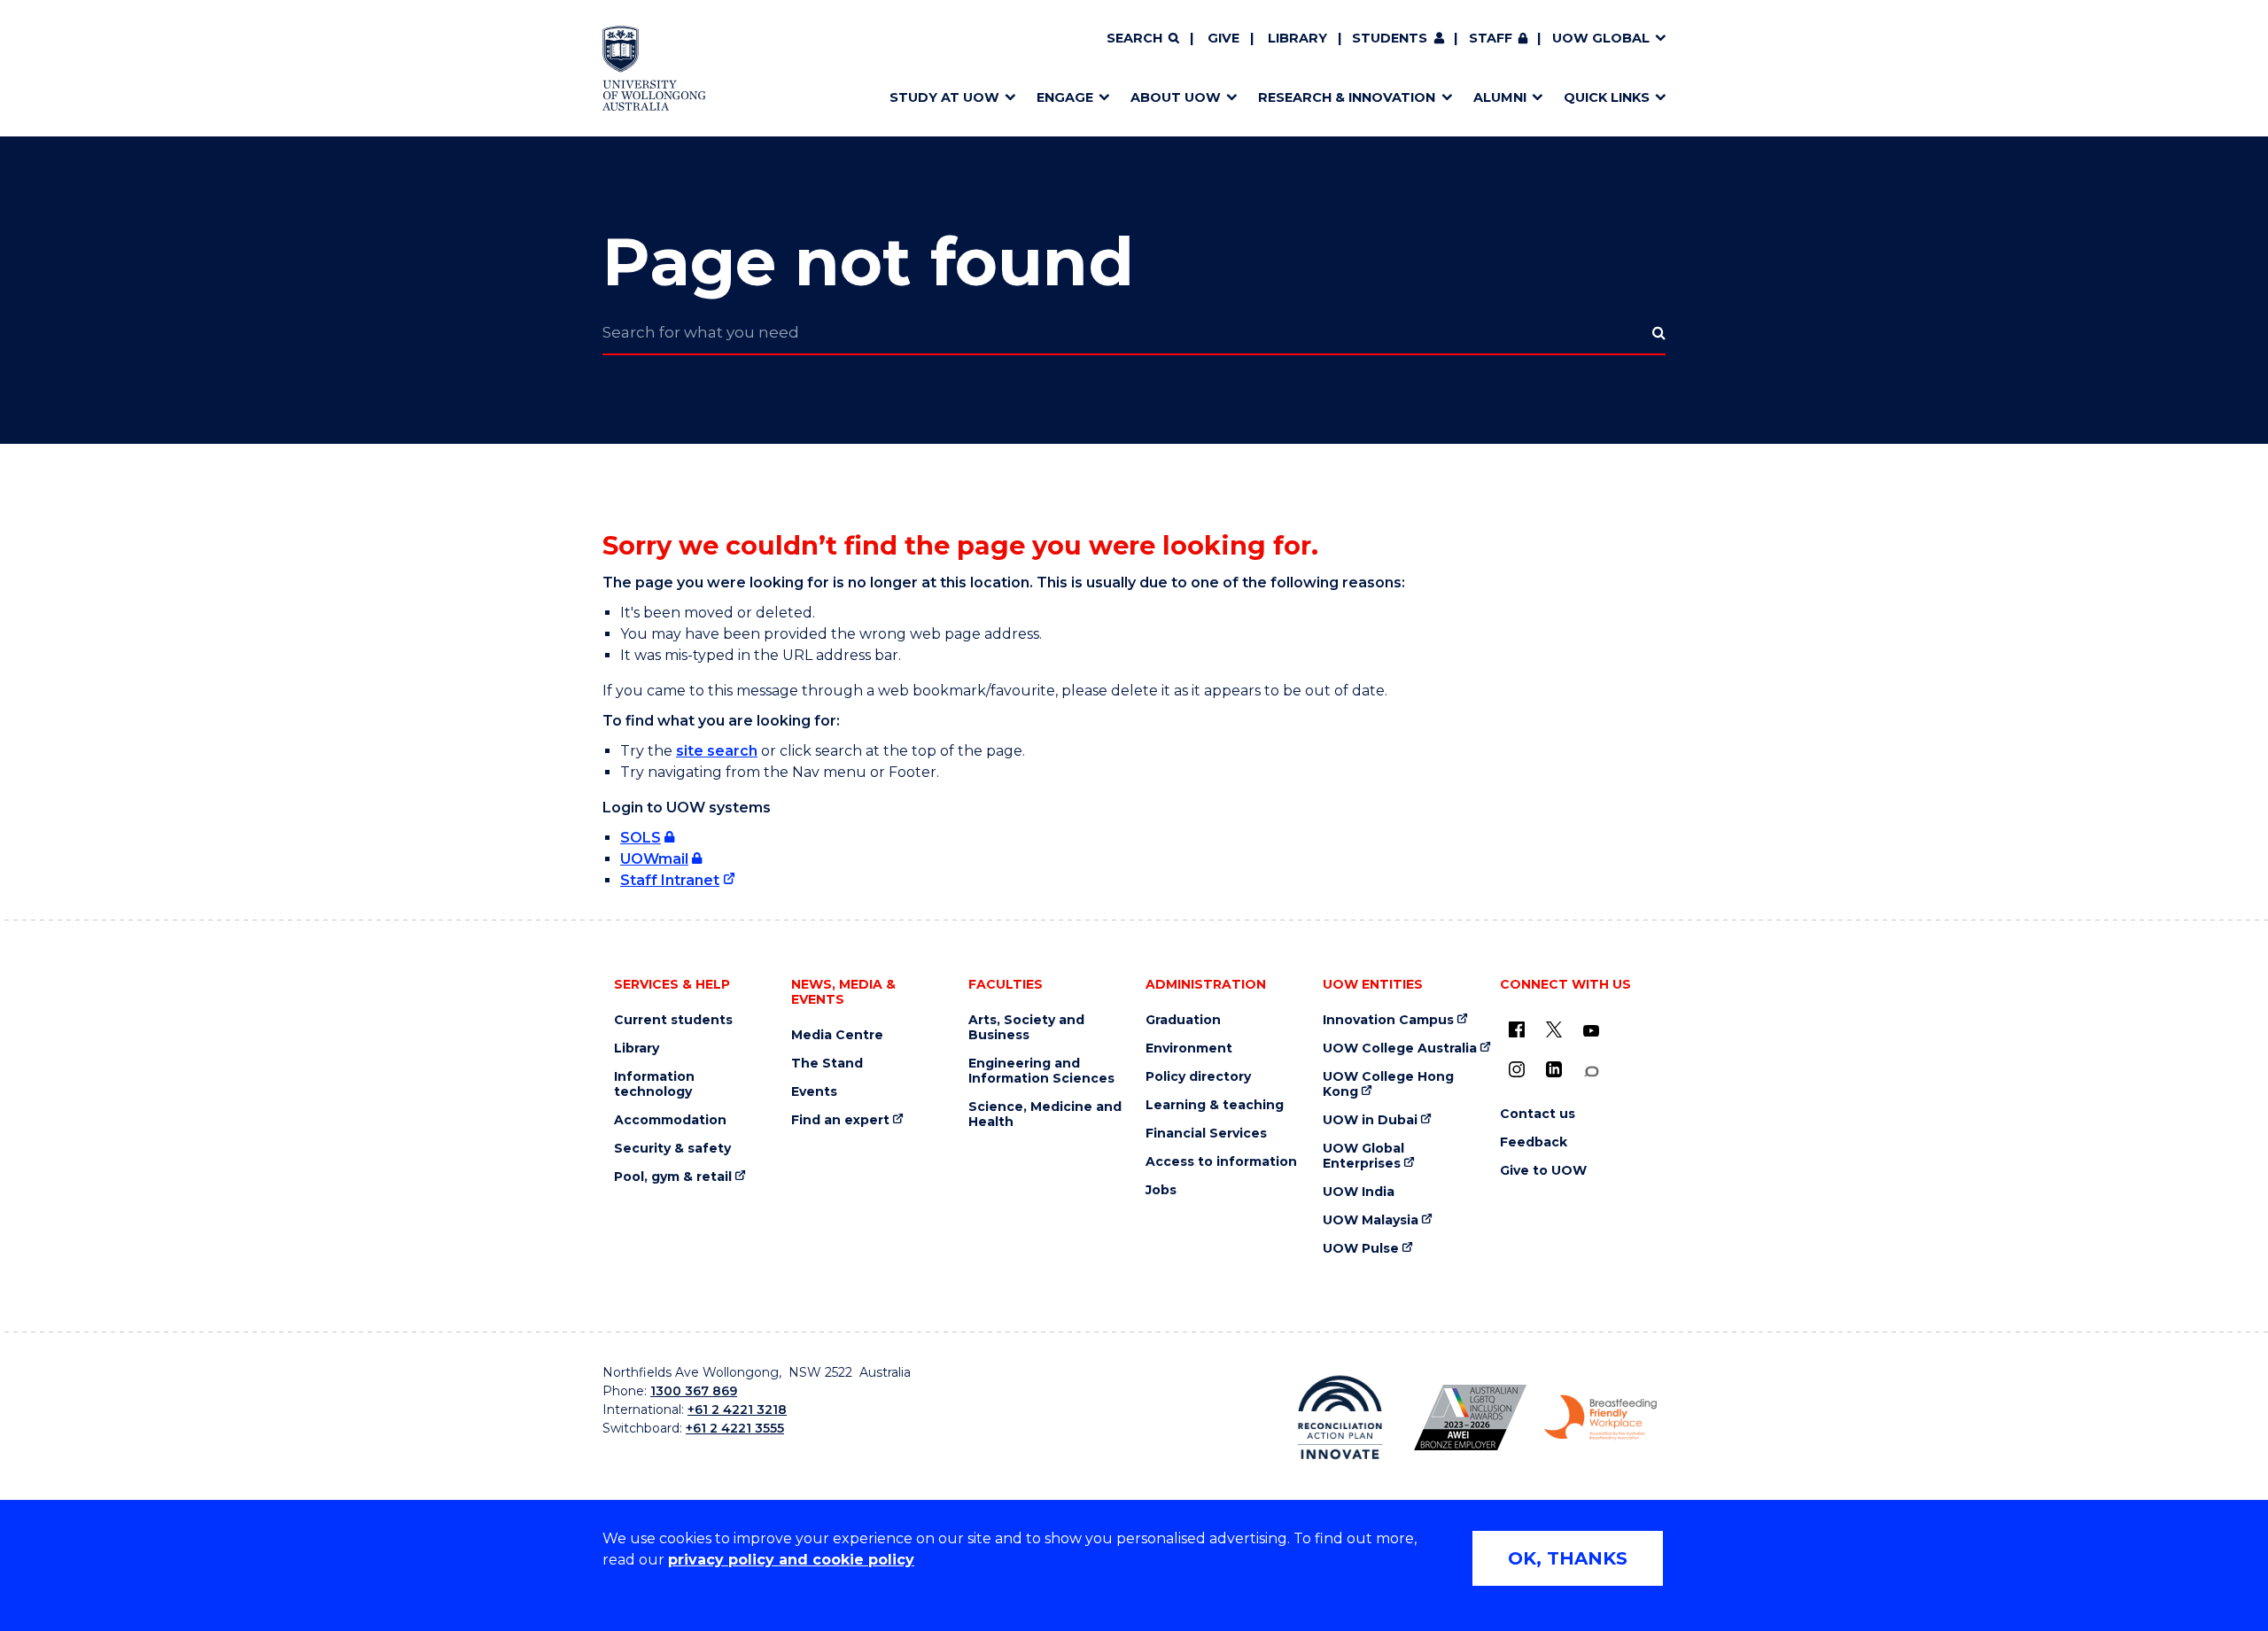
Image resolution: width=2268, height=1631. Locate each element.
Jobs (1161, 1190)
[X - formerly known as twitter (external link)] (1554, 1029)
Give (1223, 38)
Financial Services (1206, 1134)
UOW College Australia (1400, 1048)
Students (1390, 38)
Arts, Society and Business (1026, 1028)
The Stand (827, 1064)
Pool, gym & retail (673, 1177)
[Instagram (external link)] (1517, 1069)
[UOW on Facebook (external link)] (1517, 1029)
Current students (673, 1020)
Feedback (1534, 1142)
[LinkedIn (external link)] (1554, 1069)
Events (814, 1092)
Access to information (1221, 1162)
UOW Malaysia (1371, 1220)
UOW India (1359, 1192)
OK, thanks (1568, 1558)
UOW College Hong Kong (1388, 1084)
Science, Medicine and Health (1045, 1115)
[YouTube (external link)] (1591, 1031)
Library (1297, 38)
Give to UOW (1543, 1171)
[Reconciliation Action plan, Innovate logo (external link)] (1340, 1417)
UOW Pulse (1361, 1249)
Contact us (1538, 1114)
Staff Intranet (670, 880)
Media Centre (837, 1035)
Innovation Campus (1388, 1020)
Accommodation (670, 1120)
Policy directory (1198, 1077)
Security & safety (672, 1149)
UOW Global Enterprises (1363, 1156)
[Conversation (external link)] (1591, 1072)
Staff (1491, 38)
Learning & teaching (1215, 1105)
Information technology (654, 1084)
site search (717, 751)
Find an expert (840, 1120)
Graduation (1183, 1020)
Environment (1189, 1048)
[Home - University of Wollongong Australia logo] (654, 68)
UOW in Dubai (1370, 1120)
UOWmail (654, 859)
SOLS (641, 838)
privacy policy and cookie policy (791, 1560)
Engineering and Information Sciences (1041, 1071)
